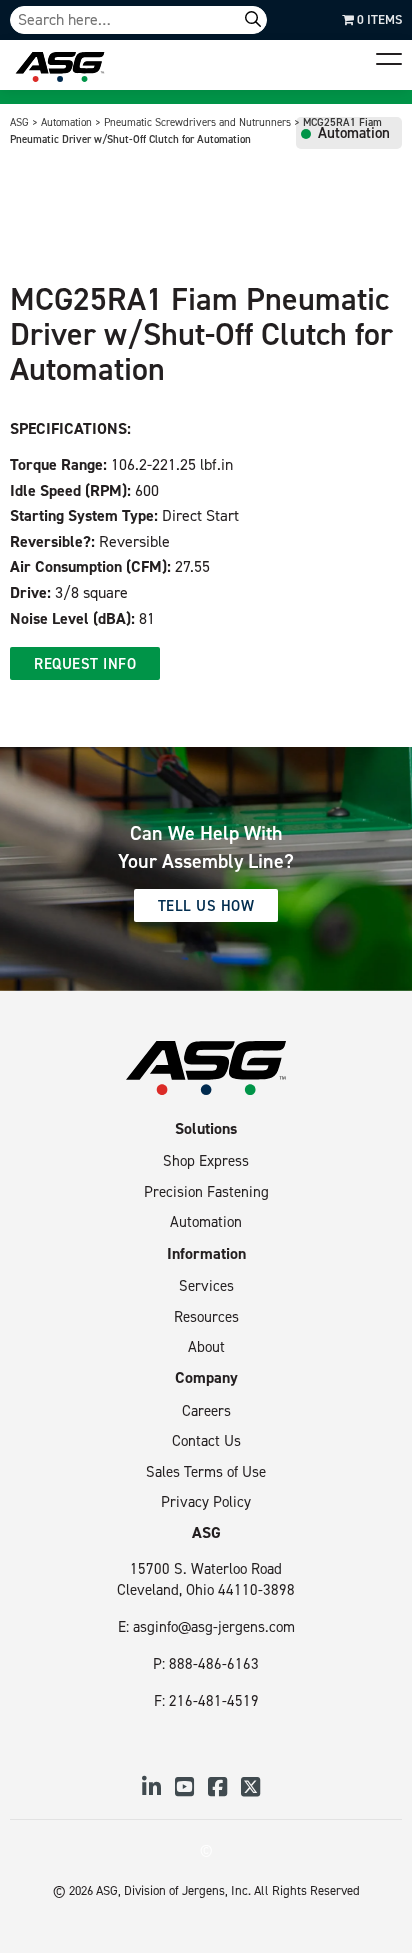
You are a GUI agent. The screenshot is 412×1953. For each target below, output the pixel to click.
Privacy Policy (206, 1501)
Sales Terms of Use (206, 1471)
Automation (206, 1221)
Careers (206, 1410)
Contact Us (206, 1440)
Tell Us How (206, 905)
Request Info (85, 663)
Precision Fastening (206, 1191)
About (206, 1346)
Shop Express (206, 1160)
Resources (206, 1316)
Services (206, 1285)
